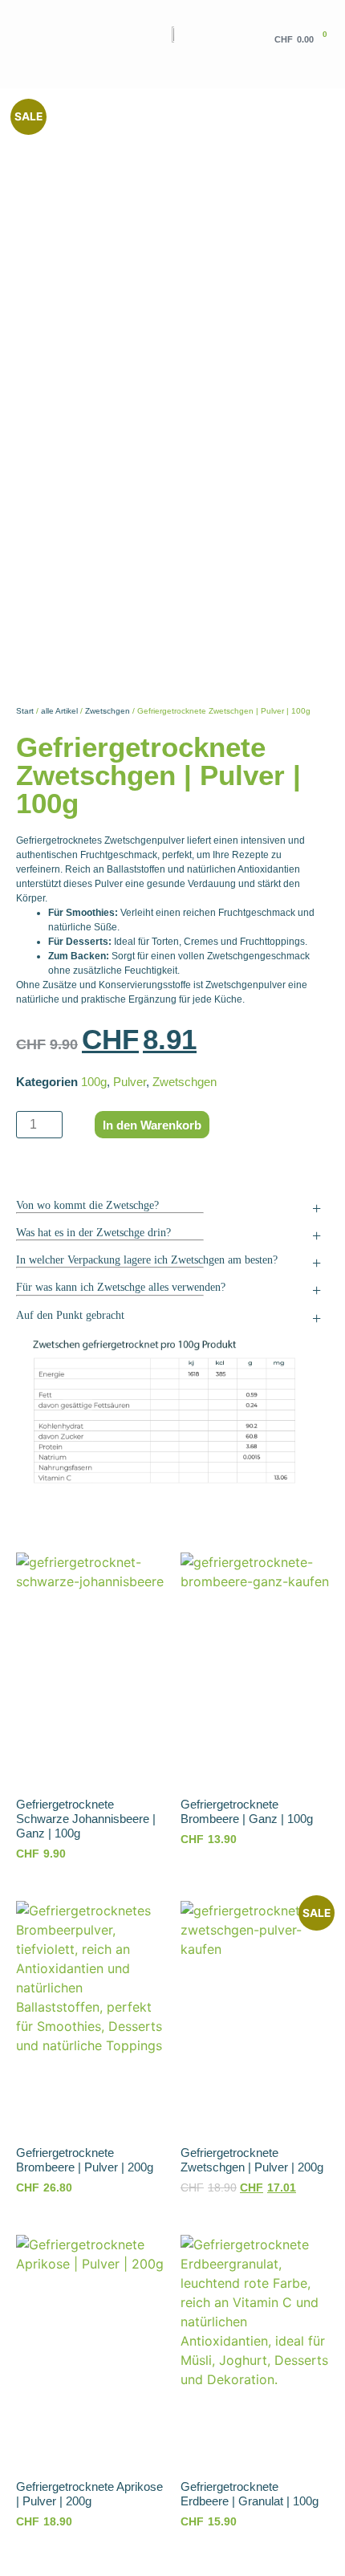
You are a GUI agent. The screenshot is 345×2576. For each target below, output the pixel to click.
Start (25, 711)
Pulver (130, 1082)
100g (94, 1082)
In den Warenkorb (152, 1125)
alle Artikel (59, 711)
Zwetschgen (108, 711)
